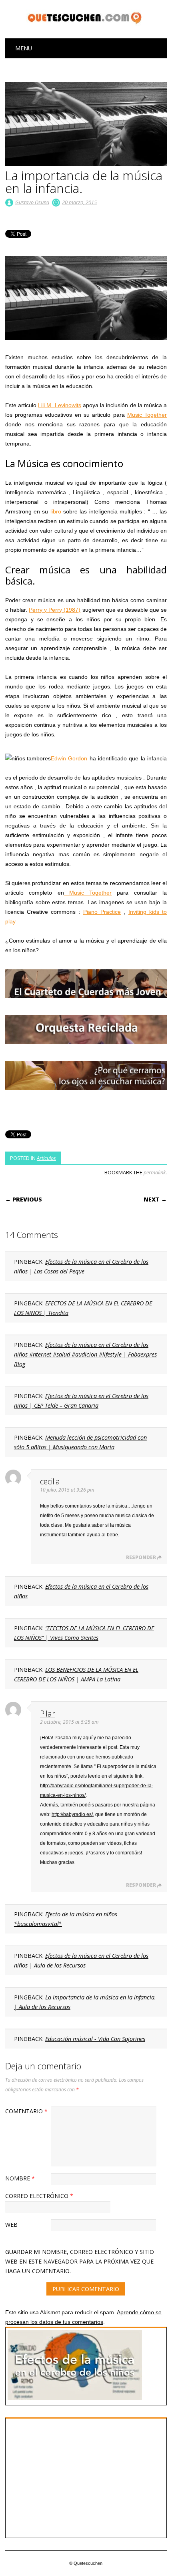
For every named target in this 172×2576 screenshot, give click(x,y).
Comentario (26, 2111)
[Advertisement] (75, 2477)
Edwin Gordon (69, 758)
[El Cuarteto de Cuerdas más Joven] (86, 1005)
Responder (141, 1557)
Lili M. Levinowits (59, 405)
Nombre (20, 2178)
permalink (155, 1172)
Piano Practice (102, 912)
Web (11, 2225)
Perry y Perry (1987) (55, 610)
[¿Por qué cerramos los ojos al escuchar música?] (86, 1098)
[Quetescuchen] (86, 24)
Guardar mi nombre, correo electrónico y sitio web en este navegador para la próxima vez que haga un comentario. (80, 2261)
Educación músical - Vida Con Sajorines (95, 2039)
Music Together (147, 415)
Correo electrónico (39, 2196)
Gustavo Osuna (32, 202)
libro (56, 511)
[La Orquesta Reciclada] (86, 1052)
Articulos (46, 1158)
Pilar (48, 1714)
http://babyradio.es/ (72, 1814)
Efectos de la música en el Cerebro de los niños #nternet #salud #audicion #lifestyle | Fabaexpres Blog (85, 1354)
